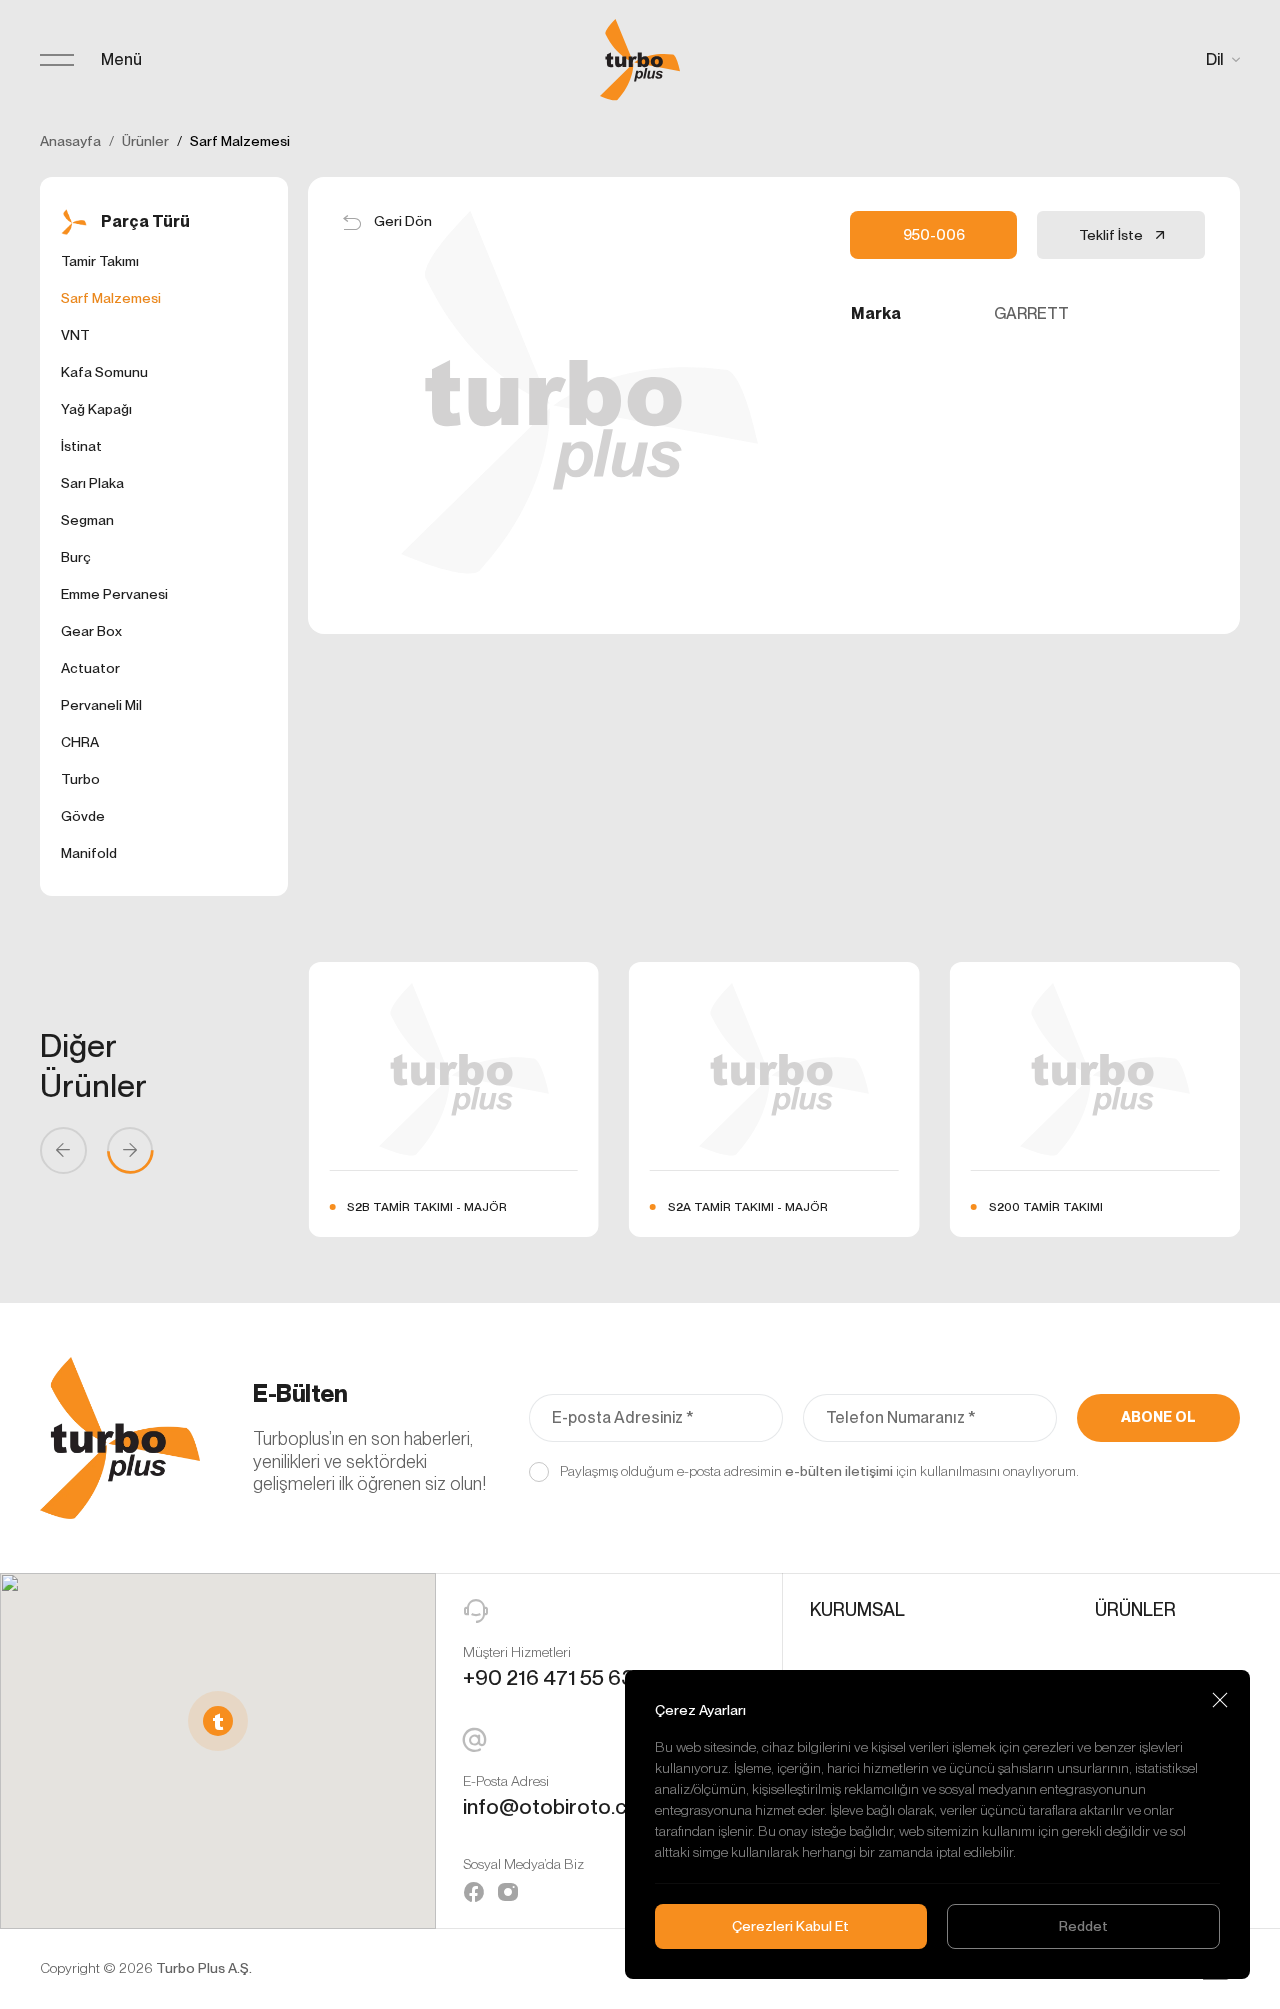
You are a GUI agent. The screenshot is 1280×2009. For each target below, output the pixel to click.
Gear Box (91, 631)
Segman (87, 520)
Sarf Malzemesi (111, 298)
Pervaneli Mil (101, 705)
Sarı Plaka (92, 483)
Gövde (83, 816)
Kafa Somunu (104, 372)
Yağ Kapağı (96, 409)
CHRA (80, 742)
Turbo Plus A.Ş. (204, 1968)
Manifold (89, 853)
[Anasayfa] (640, 60)
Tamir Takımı (100, 261)
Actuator (90, 668)
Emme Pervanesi (114, 594)
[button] (218, 1721)
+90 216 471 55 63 (548, 1677)
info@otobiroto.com (560, 1806)
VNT (75, 335)
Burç (76, 557)
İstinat (81, 446)
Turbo (80, 779)
